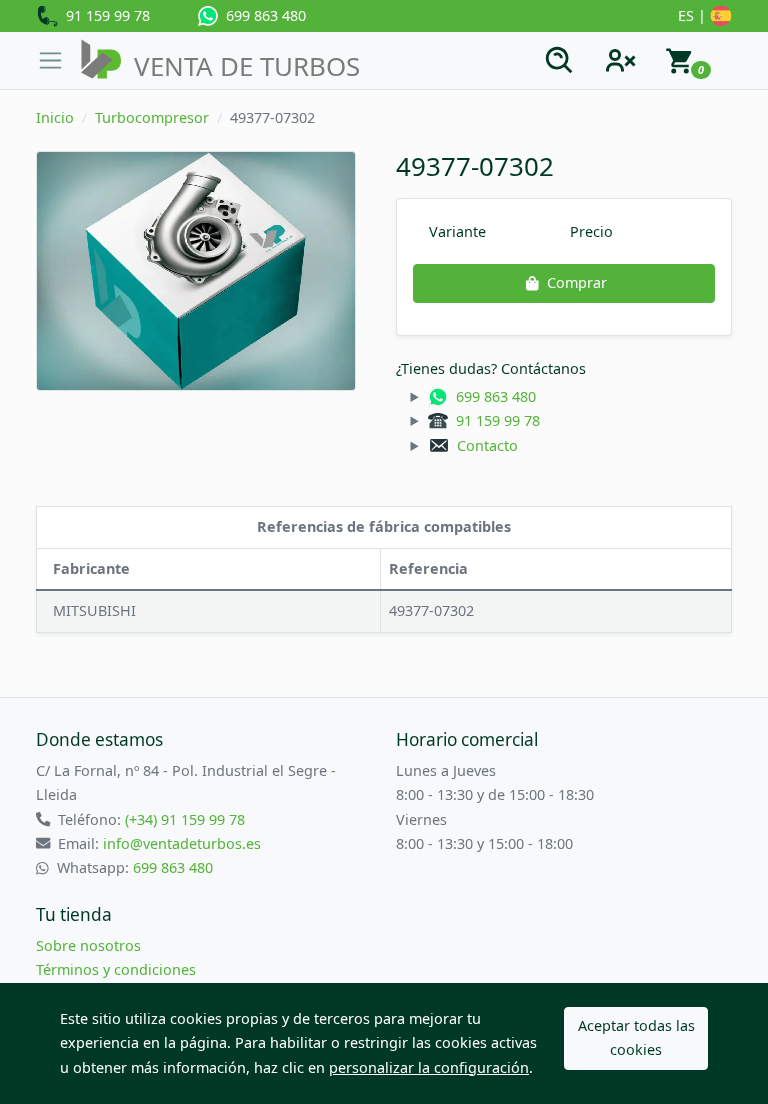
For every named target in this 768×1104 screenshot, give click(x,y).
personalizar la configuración (429, 1067)
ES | (694, 15)
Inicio (55, 117)
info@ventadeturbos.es (182, 843)
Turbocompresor (152, 117)
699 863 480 (262, 15)
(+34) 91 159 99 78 (185, 819)
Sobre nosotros (88, 945)
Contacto (483, 445)
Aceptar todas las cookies (636, 1037)
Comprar (577, 282)
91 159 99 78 (104, 15)
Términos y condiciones (116, 969)
